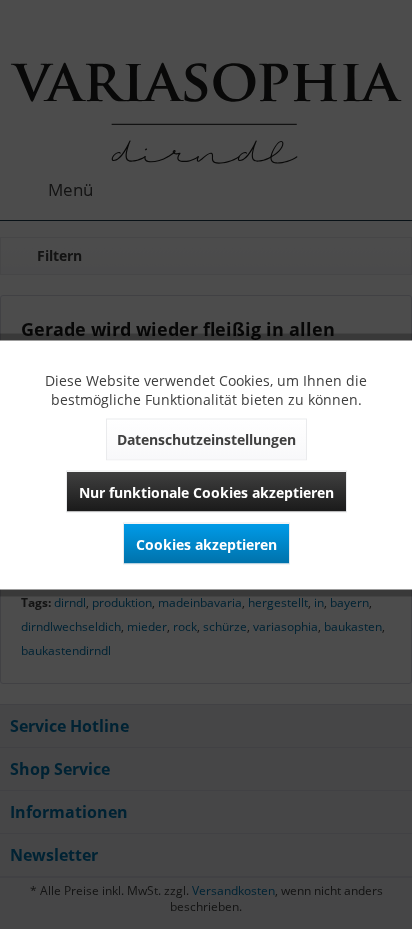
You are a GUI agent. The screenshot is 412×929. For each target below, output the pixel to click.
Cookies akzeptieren (206, 543)
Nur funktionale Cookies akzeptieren (206, 491)
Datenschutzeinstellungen (206, 438)
